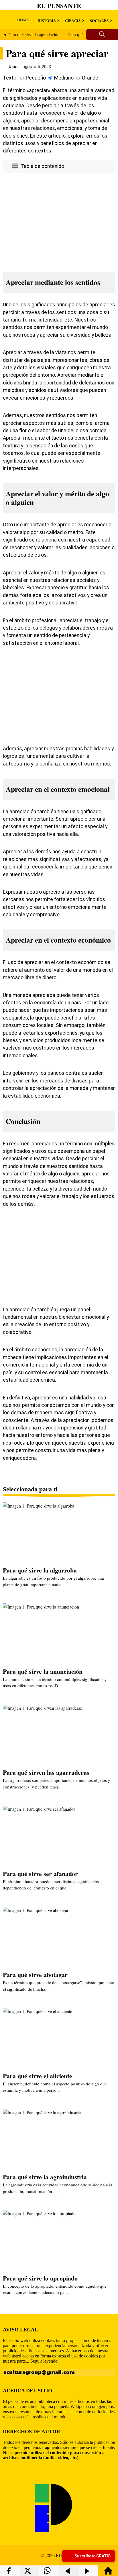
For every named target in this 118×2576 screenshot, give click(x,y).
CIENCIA (73, 20)
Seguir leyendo (44, 2361)
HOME (23, 20)
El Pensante (59, 6)
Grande (90, 78)
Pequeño (36, 78)
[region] (59, 221)
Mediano (64, 78)
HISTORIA (47, 20)
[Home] (108, 2573)
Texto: (10, 78)
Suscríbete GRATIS (93, 2556)
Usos (14, 67)
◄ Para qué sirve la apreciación (31, 35)
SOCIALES (99, 20)
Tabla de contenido (42, 166)
